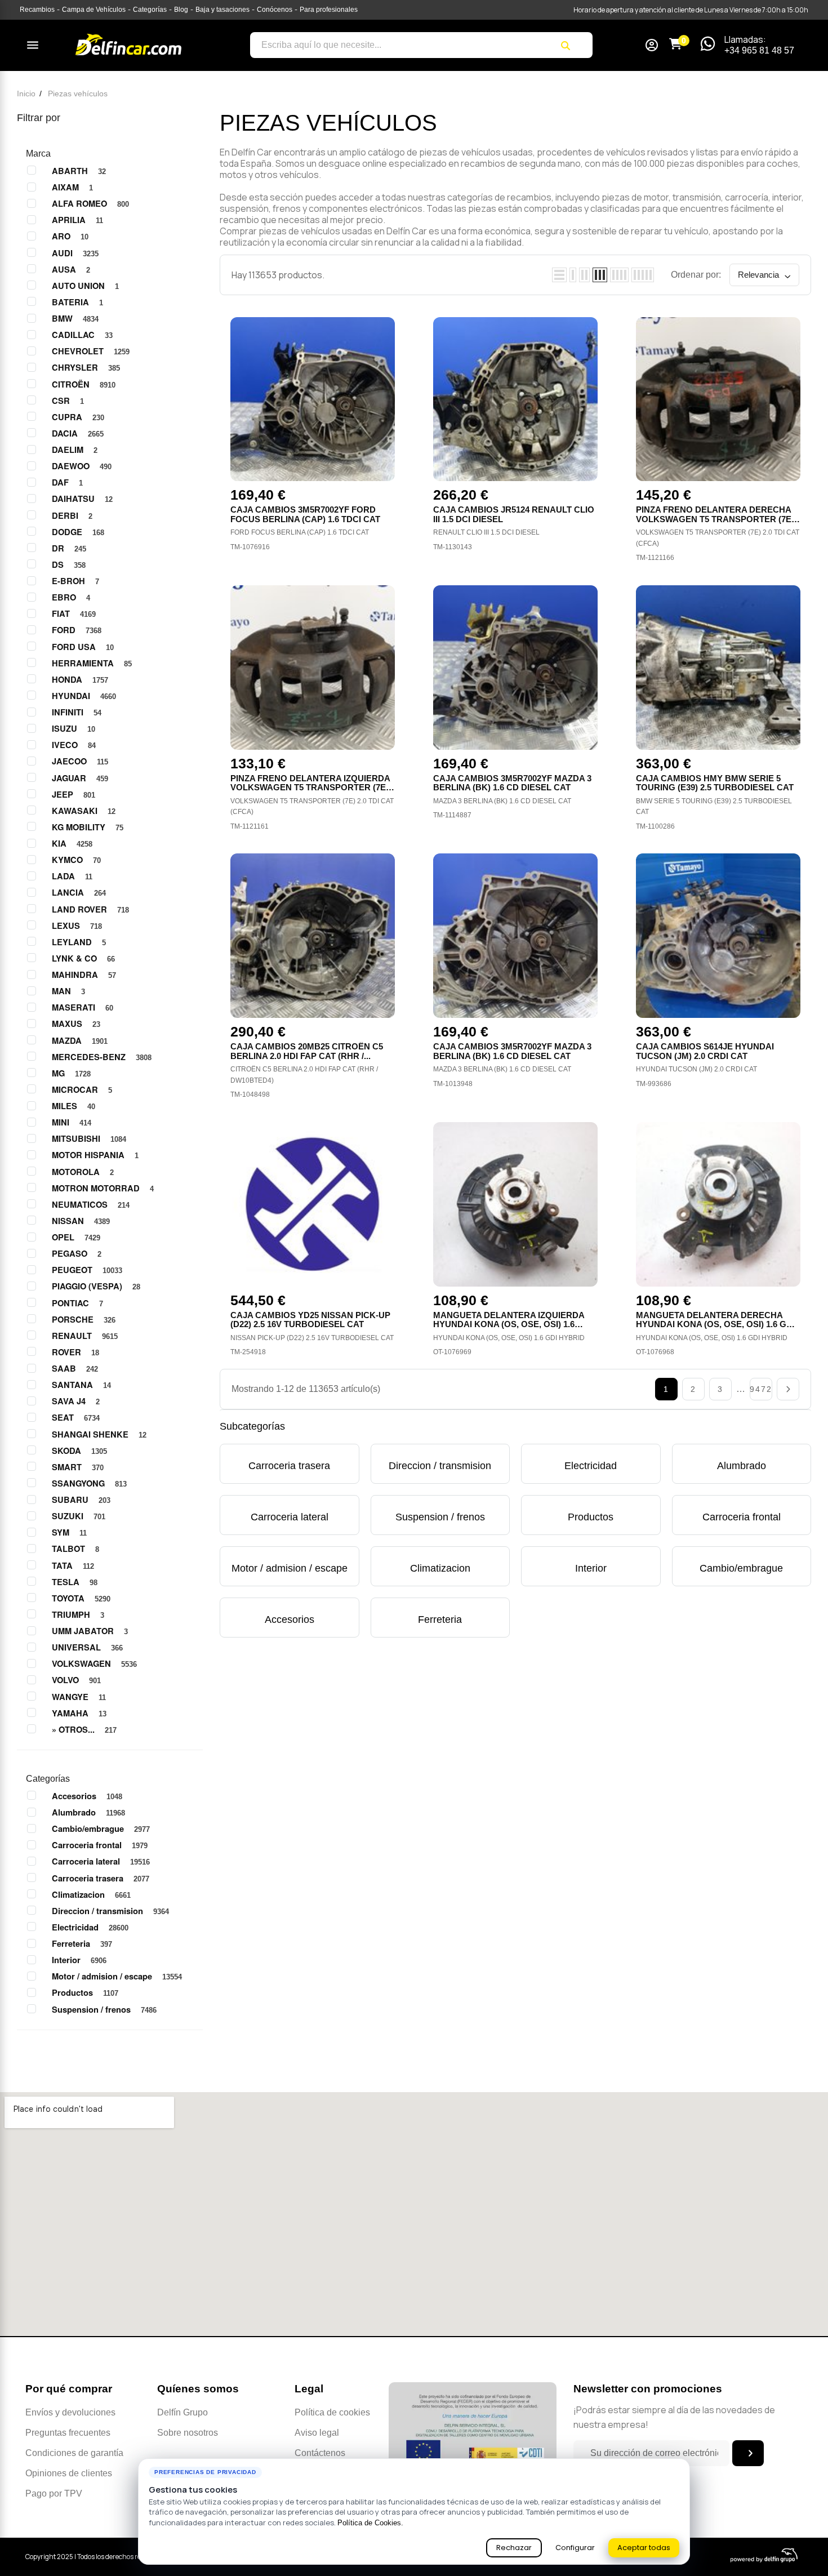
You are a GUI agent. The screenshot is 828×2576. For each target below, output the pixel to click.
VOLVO (76, 1680)
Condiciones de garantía (74, 2453)
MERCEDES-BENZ (102, 1057)
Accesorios (87, 1796)
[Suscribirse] (748, 2453)
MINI (72, 1122)
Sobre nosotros (188, 2433)
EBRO (71, 597)
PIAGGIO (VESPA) (96, 1286)
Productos (85, 1992)
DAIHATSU (82, 499)
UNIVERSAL (87, 1647)
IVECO (74, 745)
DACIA (78, 433)
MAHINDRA (84, 975)
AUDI (75, 253)
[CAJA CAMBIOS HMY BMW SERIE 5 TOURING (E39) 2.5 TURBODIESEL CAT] (718, 668)
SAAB (75, 1368)
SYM (69, 1532)
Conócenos (275, 10)
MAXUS (76, 1024)
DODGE (78, 532)
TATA (73, 1565)
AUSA (71, 269)
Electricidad (90, 1927)
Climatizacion (91, 1894)
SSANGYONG (89, 1483)
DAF (67, 482)
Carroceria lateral (101, 1861)
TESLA (75, 1582)
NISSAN (81, 1221)
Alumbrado (88, 1812)
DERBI (72, 515)
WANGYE (79, 1697)
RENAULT (85, 1336)
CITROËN (84, 384)
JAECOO (80, 761)
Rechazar (514, 2548)
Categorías (150, 10)
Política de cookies (332, 2412)
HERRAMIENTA (92, 663)
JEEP (74, 794)
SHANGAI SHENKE (99, 1434)
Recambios (37, 10)
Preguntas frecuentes (68, 2433)
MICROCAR (82, 1089)
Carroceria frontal (100, 1845)
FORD (77, 630)
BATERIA (77, 302)
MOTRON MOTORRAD (103, 1188)
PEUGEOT (87, 1270)
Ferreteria (82, 1943)
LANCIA (79, 892)
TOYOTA (81, 1598)
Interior (79, 1960)
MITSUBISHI (89, 1138)
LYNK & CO (83, 958)
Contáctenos (320, 2453)
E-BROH (75, 581)
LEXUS (77, 926)
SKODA (79, 1451)
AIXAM (72, 187)
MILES (74, 1106)
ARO (70, 236)
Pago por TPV (54, 2493)
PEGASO (77, 1253)
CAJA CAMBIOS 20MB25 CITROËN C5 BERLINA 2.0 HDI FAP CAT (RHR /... (307, 1051)
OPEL (76, 1237)
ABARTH (79, 171)
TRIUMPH (78, 1614)
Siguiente (788, 1389)
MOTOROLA (83, 1172)
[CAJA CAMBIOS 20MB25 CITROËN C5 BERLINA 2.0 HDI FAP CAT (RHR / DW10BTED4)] (313, 936)
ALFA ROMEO (90, 203)
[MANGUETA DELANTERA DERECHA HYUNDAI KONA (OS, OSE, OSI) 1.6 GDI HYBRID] (718, 1204)
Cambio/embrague (101, 1828)
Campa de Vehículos (94, 10)
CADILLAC (82, 335)
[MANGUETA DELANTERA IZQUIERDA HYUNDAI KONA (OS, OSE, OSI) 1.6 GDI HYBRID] (515, 1204)
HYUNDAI (84, 696)
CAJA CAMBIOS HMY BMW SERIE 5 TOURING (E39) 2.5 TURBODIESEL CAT (715, 783)
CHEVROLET (91, 351)
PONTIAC (77, 1303)
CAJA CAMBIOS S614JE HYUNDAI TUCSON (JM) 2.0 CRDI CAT (705, 1051)
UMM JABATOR (90, 1631)
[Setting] (652, 46)
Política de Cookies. (370, 2523)
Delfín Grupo (182, 2412)
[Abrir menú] (33, 45)
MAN (68, 991)
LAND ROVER (90, 909)
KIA (72, 843)
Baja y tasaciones (222, 10)
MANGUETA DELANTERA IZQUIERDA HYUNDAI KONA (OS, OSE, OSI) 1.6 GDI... (509, 1324)
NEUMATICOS (91, 1204)
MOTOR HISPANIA (95, 1155)
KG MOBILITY (88, 827)
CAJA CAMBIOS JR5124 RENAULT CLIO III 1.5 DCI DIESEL (514, 514)
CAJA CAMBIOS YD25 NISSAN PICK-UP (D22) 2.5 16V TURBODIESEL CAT (310, 1320)
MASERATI (83, 1007)
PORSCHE (84, 1319)
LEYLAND (79, 942)
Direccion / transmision (110, 1911)
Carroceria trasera (101, 1878)
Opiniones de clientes (69, 2473)
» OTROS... (84, 1729)
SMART (78, 1467)
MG (71, 1073)
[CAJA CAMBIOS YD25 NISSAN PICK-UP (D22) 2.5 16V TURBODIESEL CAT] (313, 1204)
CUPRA (78, 417)
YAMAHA (79, 1713)
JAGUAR (80, 778)
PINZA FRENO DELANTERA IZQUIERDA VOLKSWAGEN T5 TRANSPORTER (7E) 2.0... (310, 788)
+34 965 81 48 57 (759, 50)
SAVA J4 (76, 1401)
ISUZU (74, 728)
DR (69, 548)
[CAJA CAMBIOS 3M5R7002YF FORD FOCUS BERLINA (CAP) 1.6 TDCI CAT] (313, 399)
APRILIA (77, 220)
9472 (761, 1389)
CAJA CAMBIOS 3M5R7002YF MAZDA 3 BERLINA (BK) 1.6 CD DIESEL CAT (512, 783)
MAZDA (80, 1040)
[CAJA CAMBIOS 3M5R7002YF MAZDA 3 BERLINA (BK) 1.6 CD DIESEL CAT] (515, 668)
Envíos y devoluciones (70, 2412)
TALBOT (75, 1549)
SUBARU (81, 1500)
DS (69, 564)
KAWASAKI (84, 811)
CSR (68, 401)
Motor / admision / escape (117, 1976)
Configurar (575, 2548)
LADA (72, 876)
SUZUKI (79, 1516)
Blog (181, 10)
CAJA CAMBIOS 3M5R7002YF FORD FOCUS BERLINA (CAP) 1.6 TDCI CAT (305, 514)
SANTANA (81, 1385)
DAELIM (75, 450)
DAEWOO (82, 466)
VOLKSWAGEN (94, 1663)
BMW (75, 318)
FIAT (74, 613)
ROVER (75, 1352)
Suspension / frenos (104, 2009)
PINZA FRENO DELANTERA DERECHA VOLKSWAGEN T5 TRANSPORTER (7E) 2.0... (715, 519)
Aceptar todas (644, 2548)
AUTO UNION (85, 286)
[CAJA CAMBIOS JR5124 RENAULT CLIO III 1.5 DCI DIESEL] (515, 399)
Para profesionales (329, 10)
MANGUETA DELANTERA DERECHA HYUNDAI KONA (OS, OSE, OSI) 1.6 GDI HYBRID (715, 1324)
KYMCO (76, 860)
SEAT (76, 1417)
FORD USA (83, 647)
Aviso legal (317, 2433)
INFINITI (77, 712)
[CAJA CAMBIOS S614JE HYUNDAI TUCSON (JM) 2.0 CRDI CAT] (718, 936)
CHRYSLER (86, 367)
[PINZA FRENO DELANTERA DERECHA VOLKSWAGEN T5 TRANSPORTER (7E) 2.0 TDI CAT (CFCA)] (718, 399)
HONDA (80, 679)
